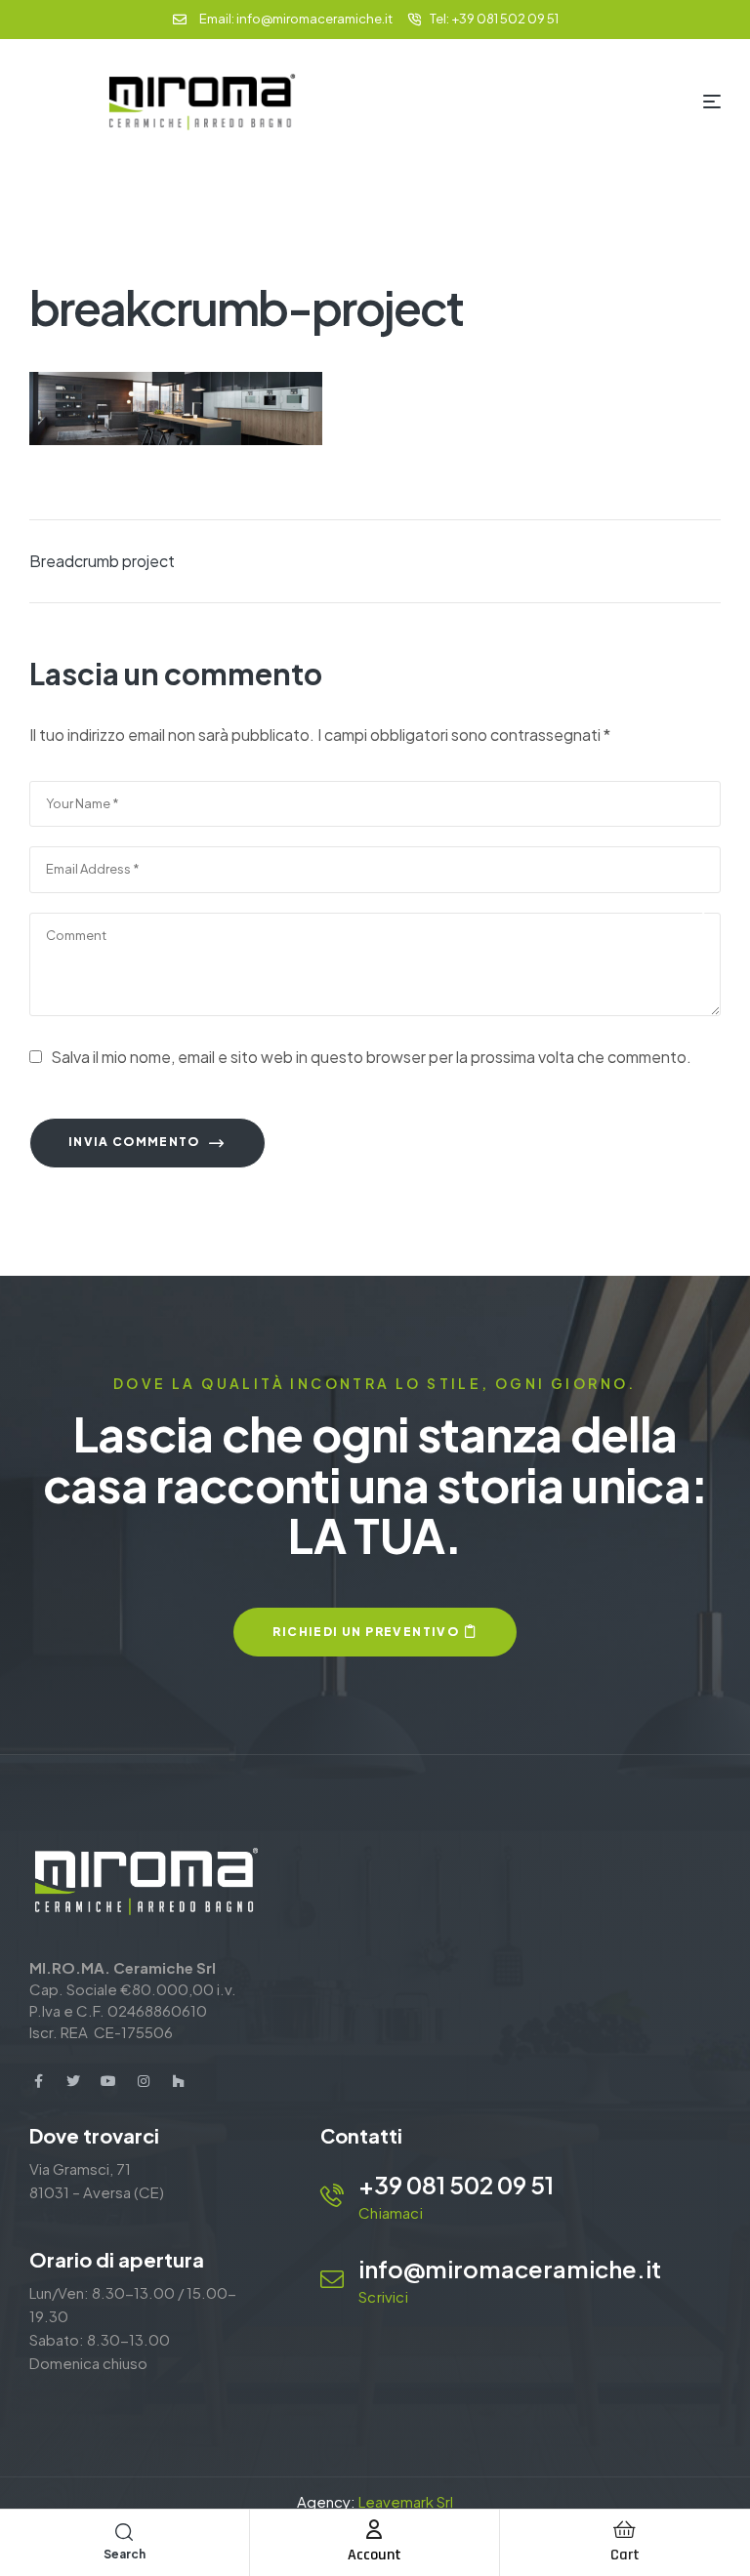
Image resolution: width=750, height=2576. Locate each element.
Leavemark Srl (406, 2501)
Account (375, 2555)
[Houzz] (179, 2081)
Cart (625, 2555)
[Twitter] (73, 2081)
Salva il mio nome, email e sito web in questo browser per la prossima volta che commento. (371, 1057)
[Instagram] (144, 2081)
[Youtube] (108, 2081)
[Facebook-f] (38, 2081)
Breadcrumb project (102, 561)
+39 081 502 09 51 (456, 2185)
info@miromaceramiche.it (510, 2269)
